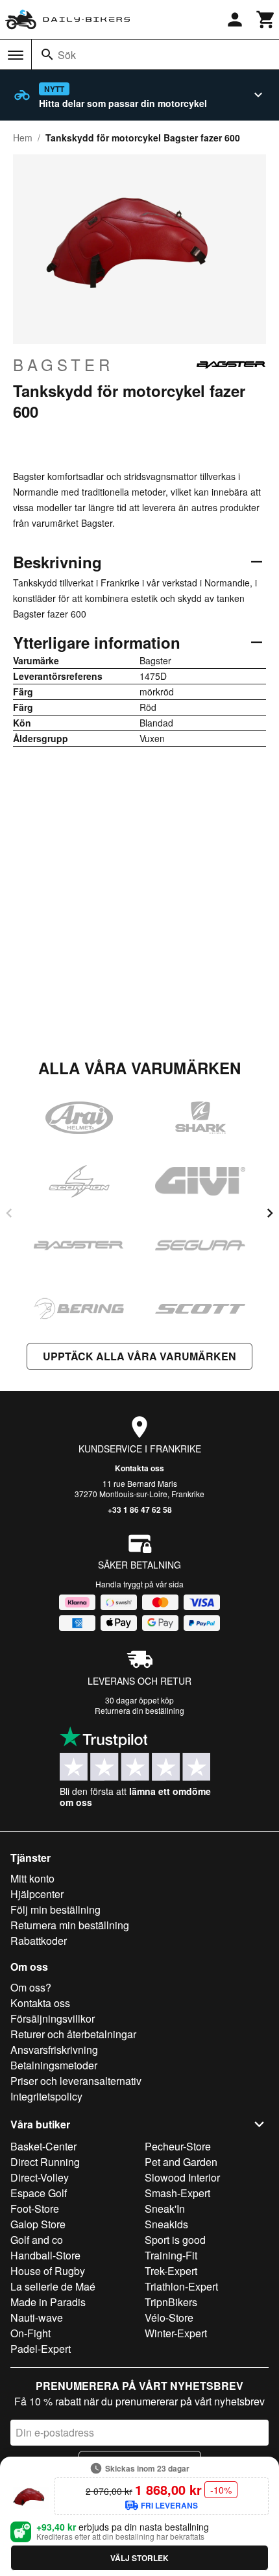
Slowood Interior (182, 2177)
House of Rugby (48, 2271)
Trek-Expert (171, 2271)
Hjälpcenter (37, 1894)
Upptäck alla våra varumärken (139, 1356)
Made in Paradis (48, 2302)
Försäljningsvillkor (53, 2018)
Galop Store (38, 2224)
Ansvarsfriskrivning (54, 2050)
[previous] (9, 1213)
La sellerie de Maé (53, 2286)
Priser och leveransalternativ (76, 2081)
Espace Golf (39, 2193)
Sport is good (175, 2240)
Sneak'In (165, 2209)
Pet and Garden (181, 2162)
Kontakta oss (139, 1468)
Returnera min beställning (70, 1925)
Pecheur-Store (178, 2146)
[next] (270, 1213)
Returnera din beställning (139, 1710)
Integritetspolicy (46, 2096)
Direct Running (45, 2162)
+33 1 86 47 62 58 (140, 1510)
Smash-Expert (177, 2193)
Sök (67, 55)
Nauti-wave (37, 2317)
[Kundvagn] (266, 19)
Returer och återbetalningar (73, 2034)
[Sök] (47, 54)
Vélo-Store (169, 2317)
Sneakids (166, 2224)
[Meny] (16, 55)
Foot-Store (35, 2209)
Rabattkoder (39, 1941)
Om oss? (31, 1987)
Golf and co (37, 2240)
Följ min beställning (55, 1909)
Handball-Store (45, 2255)
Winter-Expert (176, 2333)
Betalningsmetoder (54, 2065)
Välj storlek (139, 2558)
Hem (23, 138)
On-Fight (30, 2333)
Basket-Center (43, 2146)
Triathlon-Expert (181, 2286)
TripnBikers (171, 2302)
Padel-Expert (41, 2349)
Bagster (63, 365)
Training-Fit (171, 2255)
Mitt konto (32, 1878)
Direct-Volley (40, 2177)
